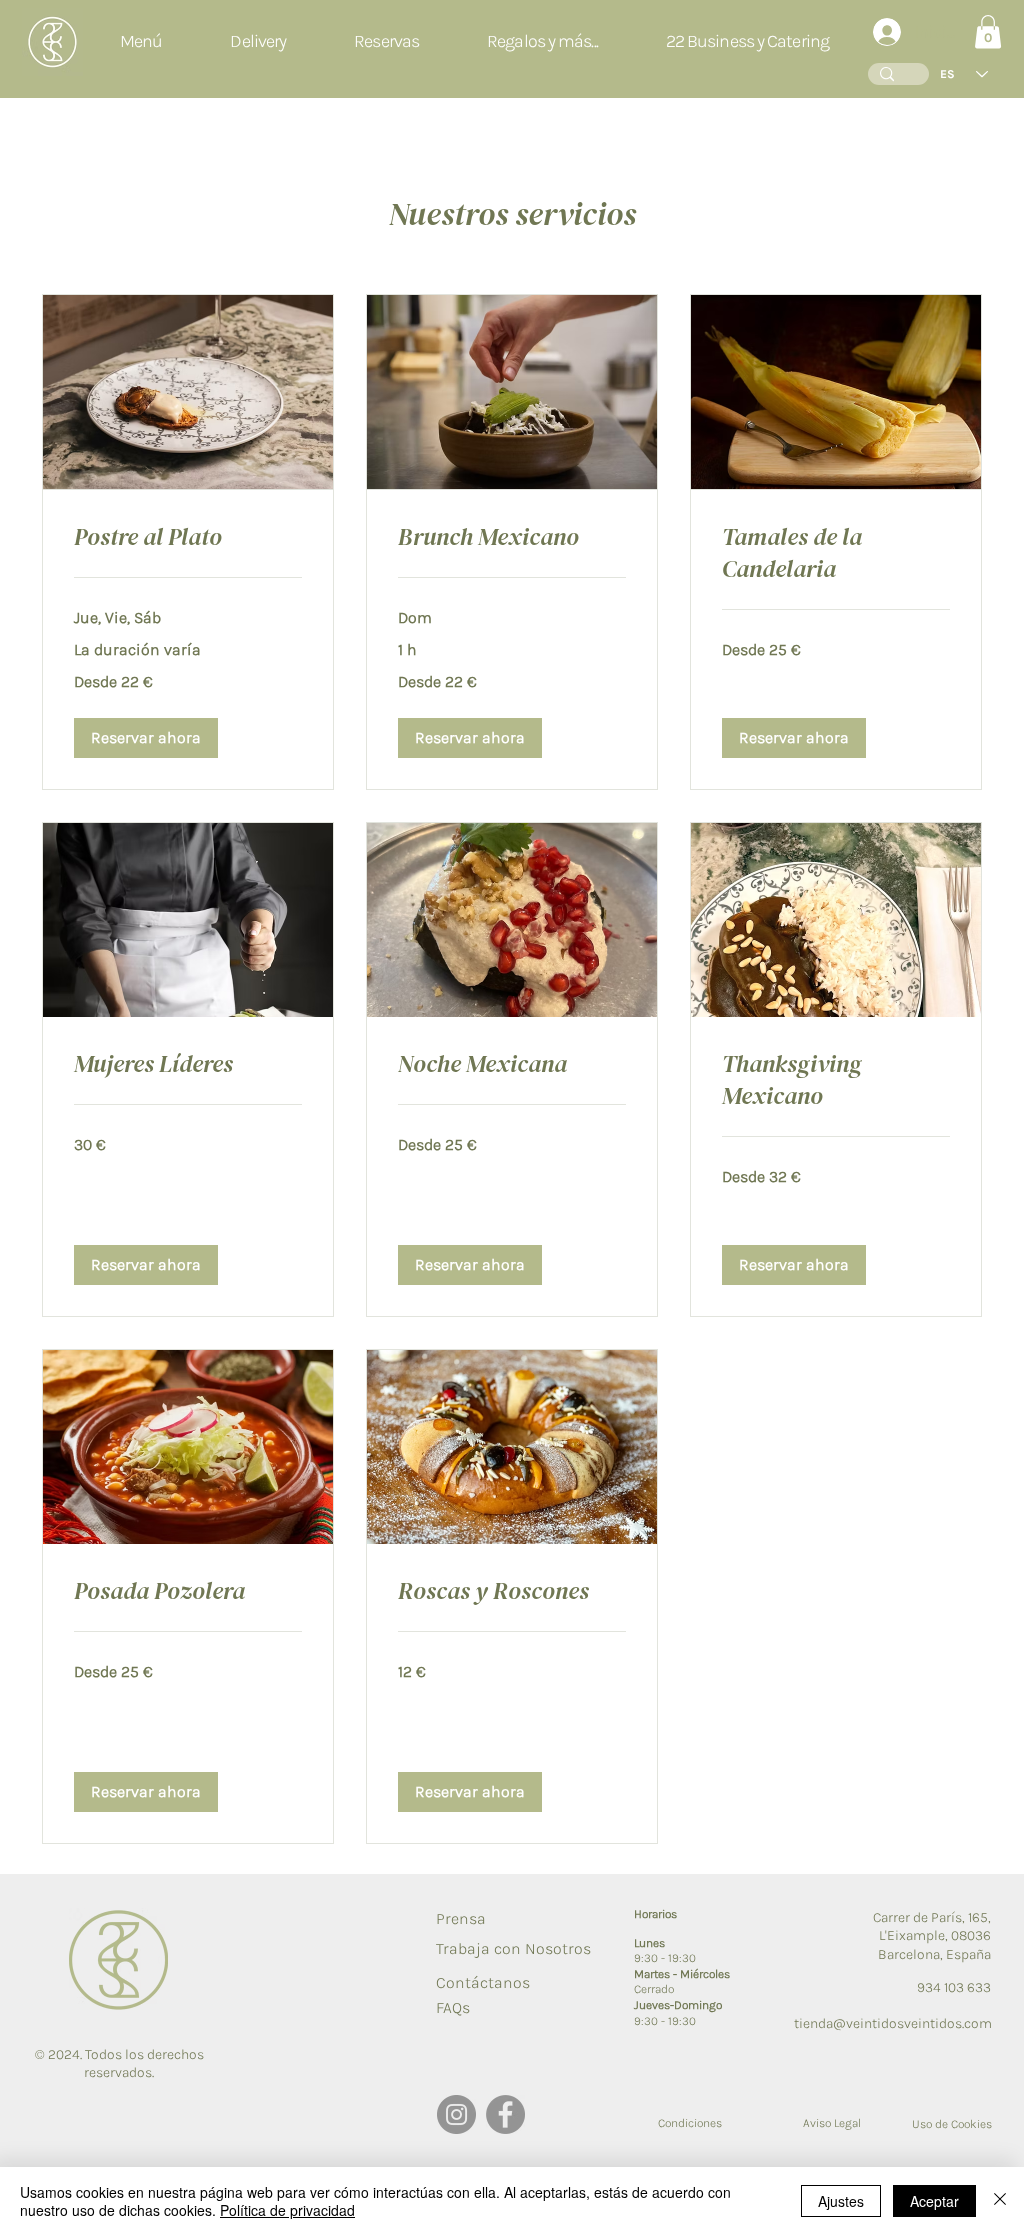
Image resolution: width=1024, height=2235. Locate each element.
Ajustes (841, 2201)
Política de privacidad (287, 2210)
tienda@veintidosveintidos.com (893, 2023)
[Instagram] (456, 2114)
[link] (188, 537)
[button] (542, 42)
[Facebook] (505, 2114)
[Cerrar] (1000, 2201)
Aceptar (934, 2201)
